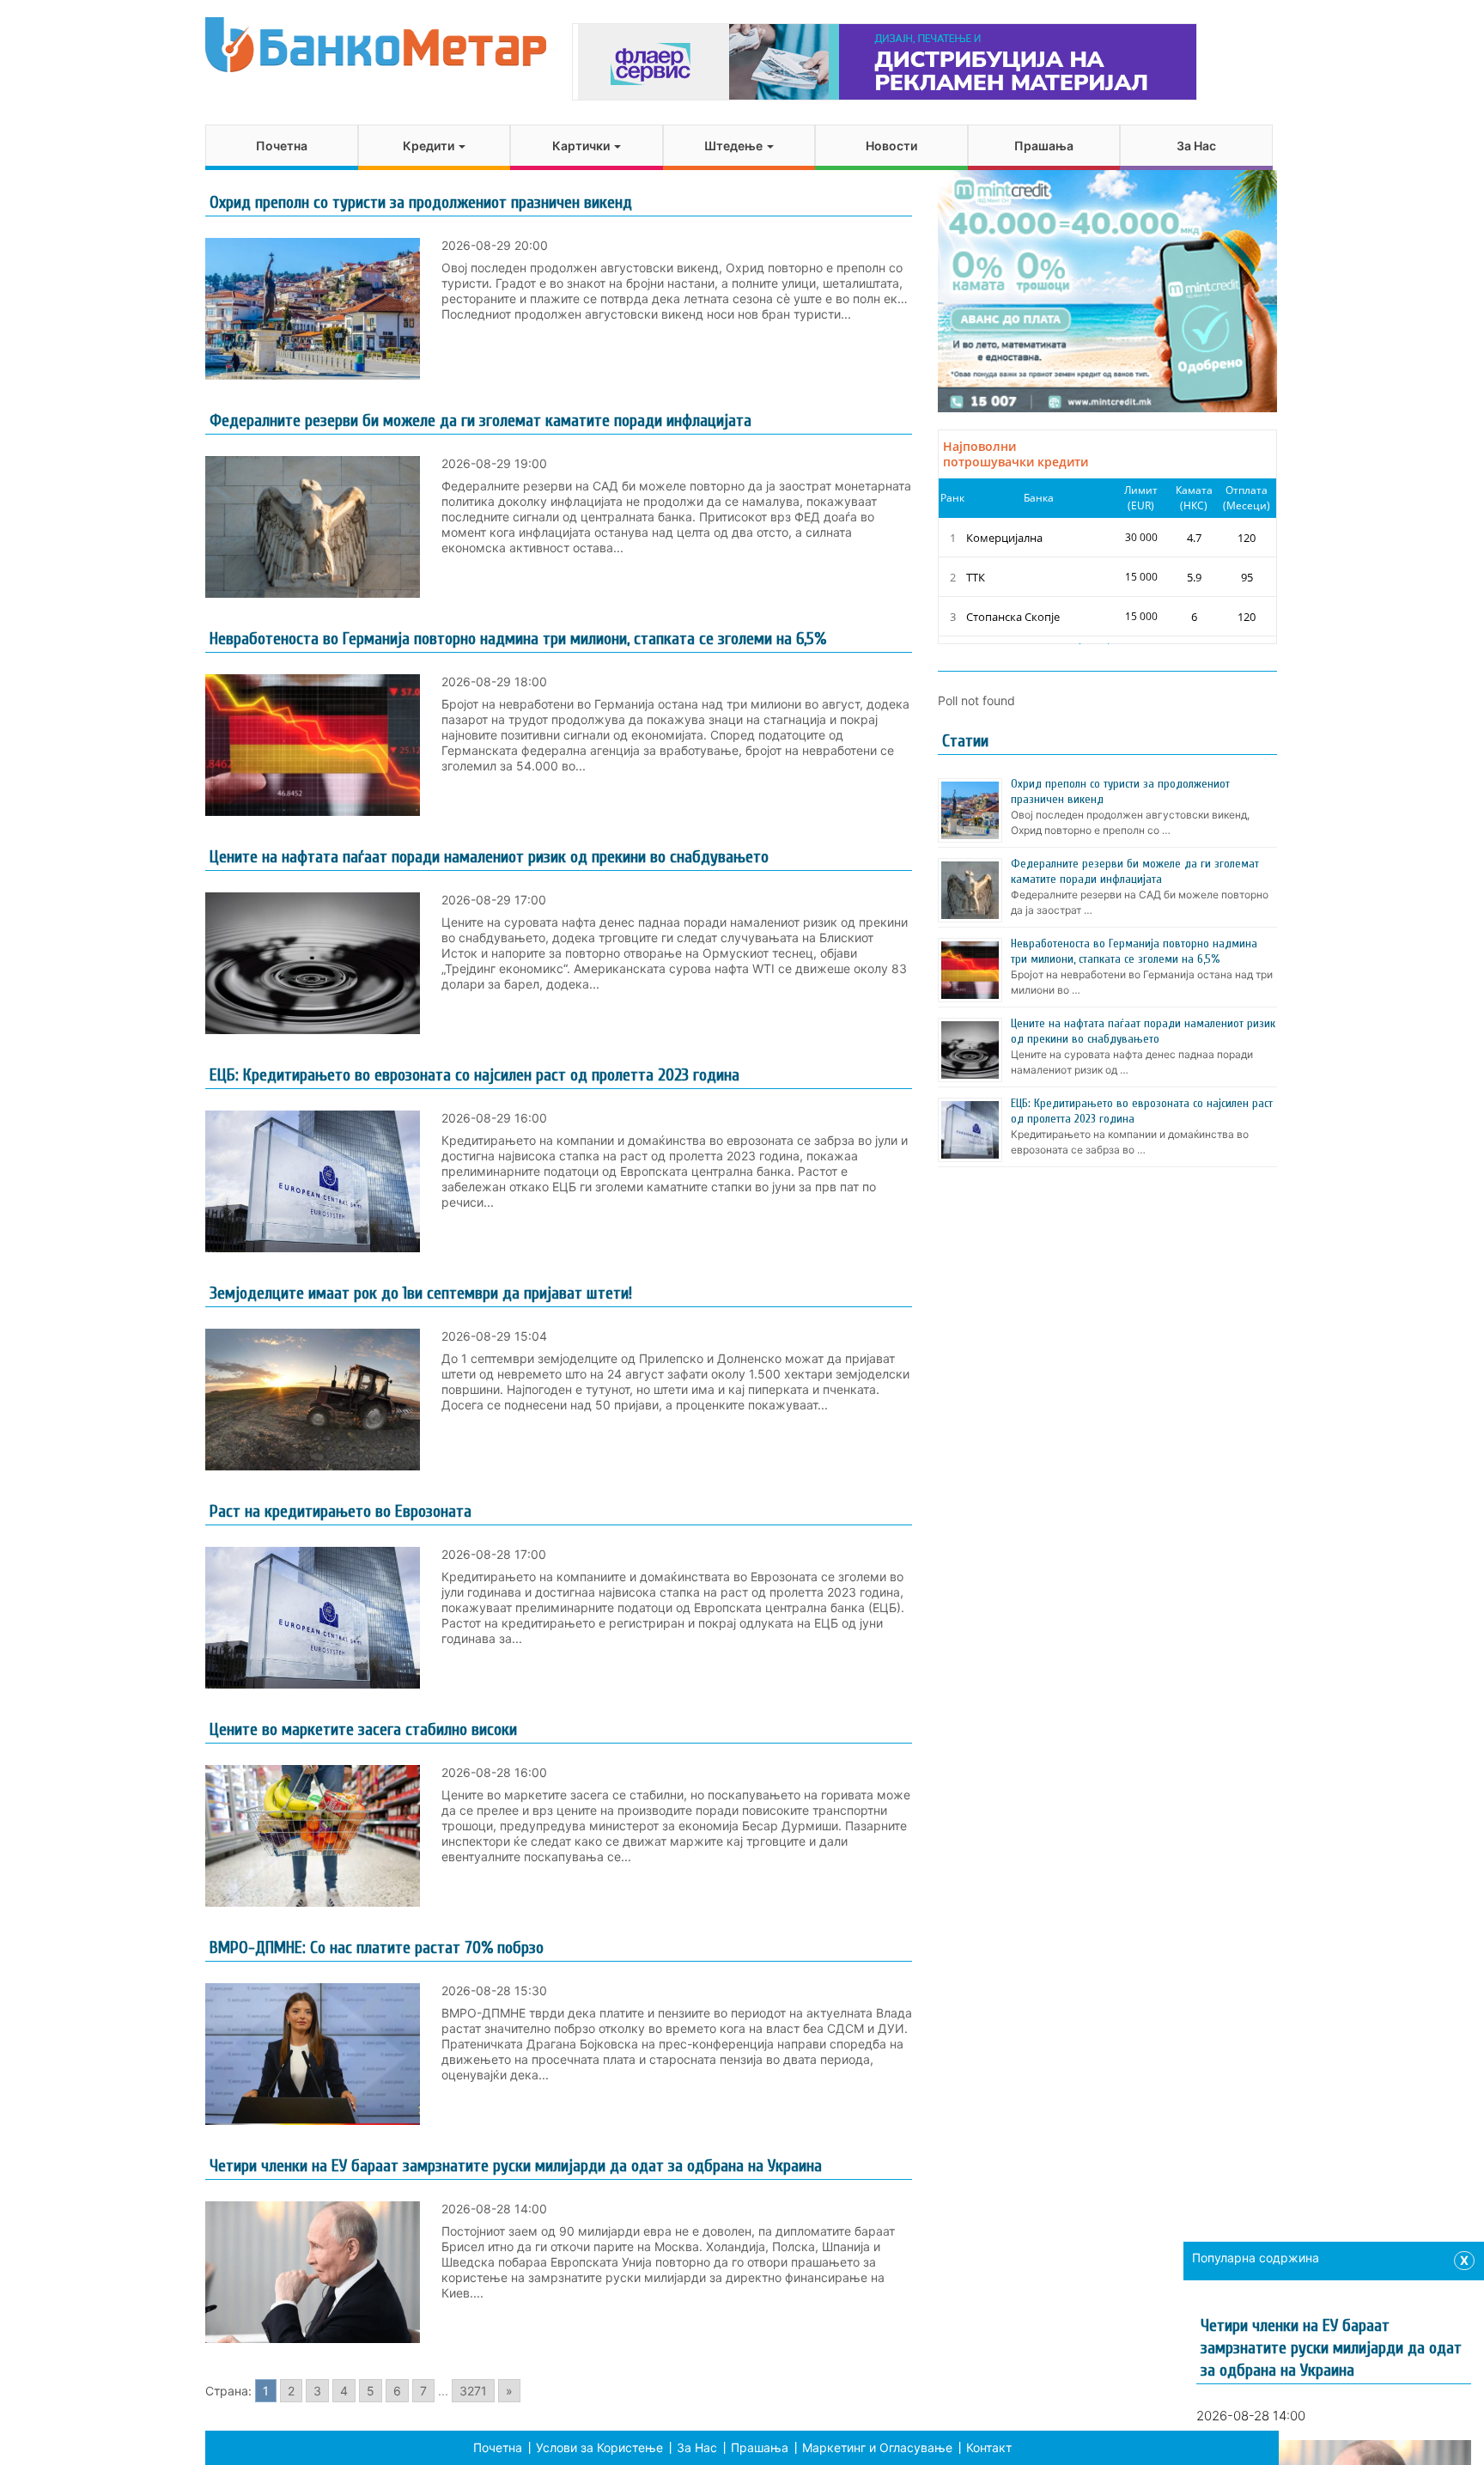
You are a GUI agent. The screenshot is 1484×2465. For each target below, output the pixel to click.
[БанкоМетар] (376, 45)
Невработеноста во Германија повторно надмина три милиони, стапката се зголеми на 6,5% (518, 639)
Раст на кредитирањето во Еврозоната (341, 1511)
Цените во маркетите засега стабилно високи (363, 1729)
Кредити (430, 146)
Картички (582, 146)
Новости (891, 146)
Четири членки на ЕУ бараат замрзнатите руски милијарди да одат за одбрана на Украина (516, 2166)
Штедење (735, 146)
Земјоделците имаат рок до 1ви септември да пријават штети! (421, 1293)
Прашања (1044, 146)
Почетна (282, 146)
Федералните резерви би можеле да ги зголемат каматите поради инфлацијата (480, 420)
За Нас (1196, 146)
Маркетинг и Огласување (877, 2447)
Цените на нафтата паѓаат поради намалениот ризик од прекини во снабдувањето (489, 857)
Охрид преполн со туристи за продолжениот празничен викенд (421, 202)
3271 (473, 2391)
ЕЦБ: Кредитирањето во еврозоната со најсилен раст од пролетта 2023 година (474, 1075)
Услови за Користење (599, 2447)
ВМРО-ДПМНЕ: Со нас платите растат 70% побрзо (377, 1948)
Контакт (989, 2447)
